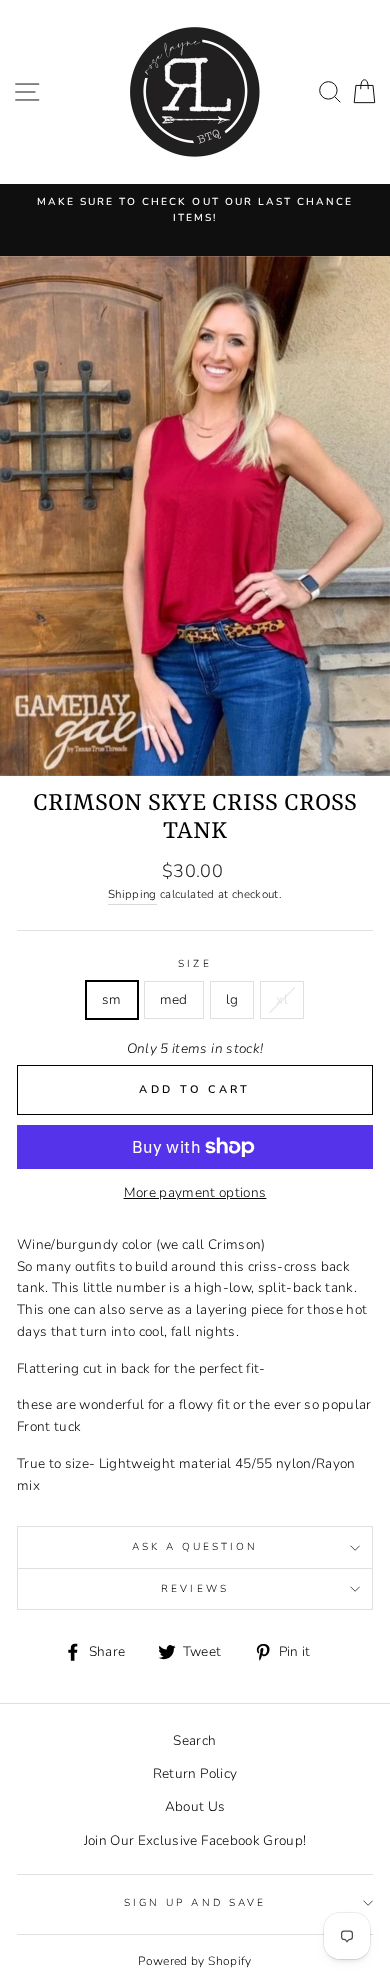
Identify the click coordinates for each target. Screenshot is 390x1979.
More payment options (195, 1192)
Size (194, 964)
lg (232, 999)
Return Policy (195, 1773)
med (174, 999)
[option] (195, 210)
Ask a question (195, 1547)
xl (282, 999)
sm (112, 999)
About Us (195, 1806)
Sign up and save (195, 1903)
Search (194, 1740)
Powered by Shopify (194, 1961)
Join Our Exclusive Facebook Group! (195, 1840)
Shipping (132, 894)
